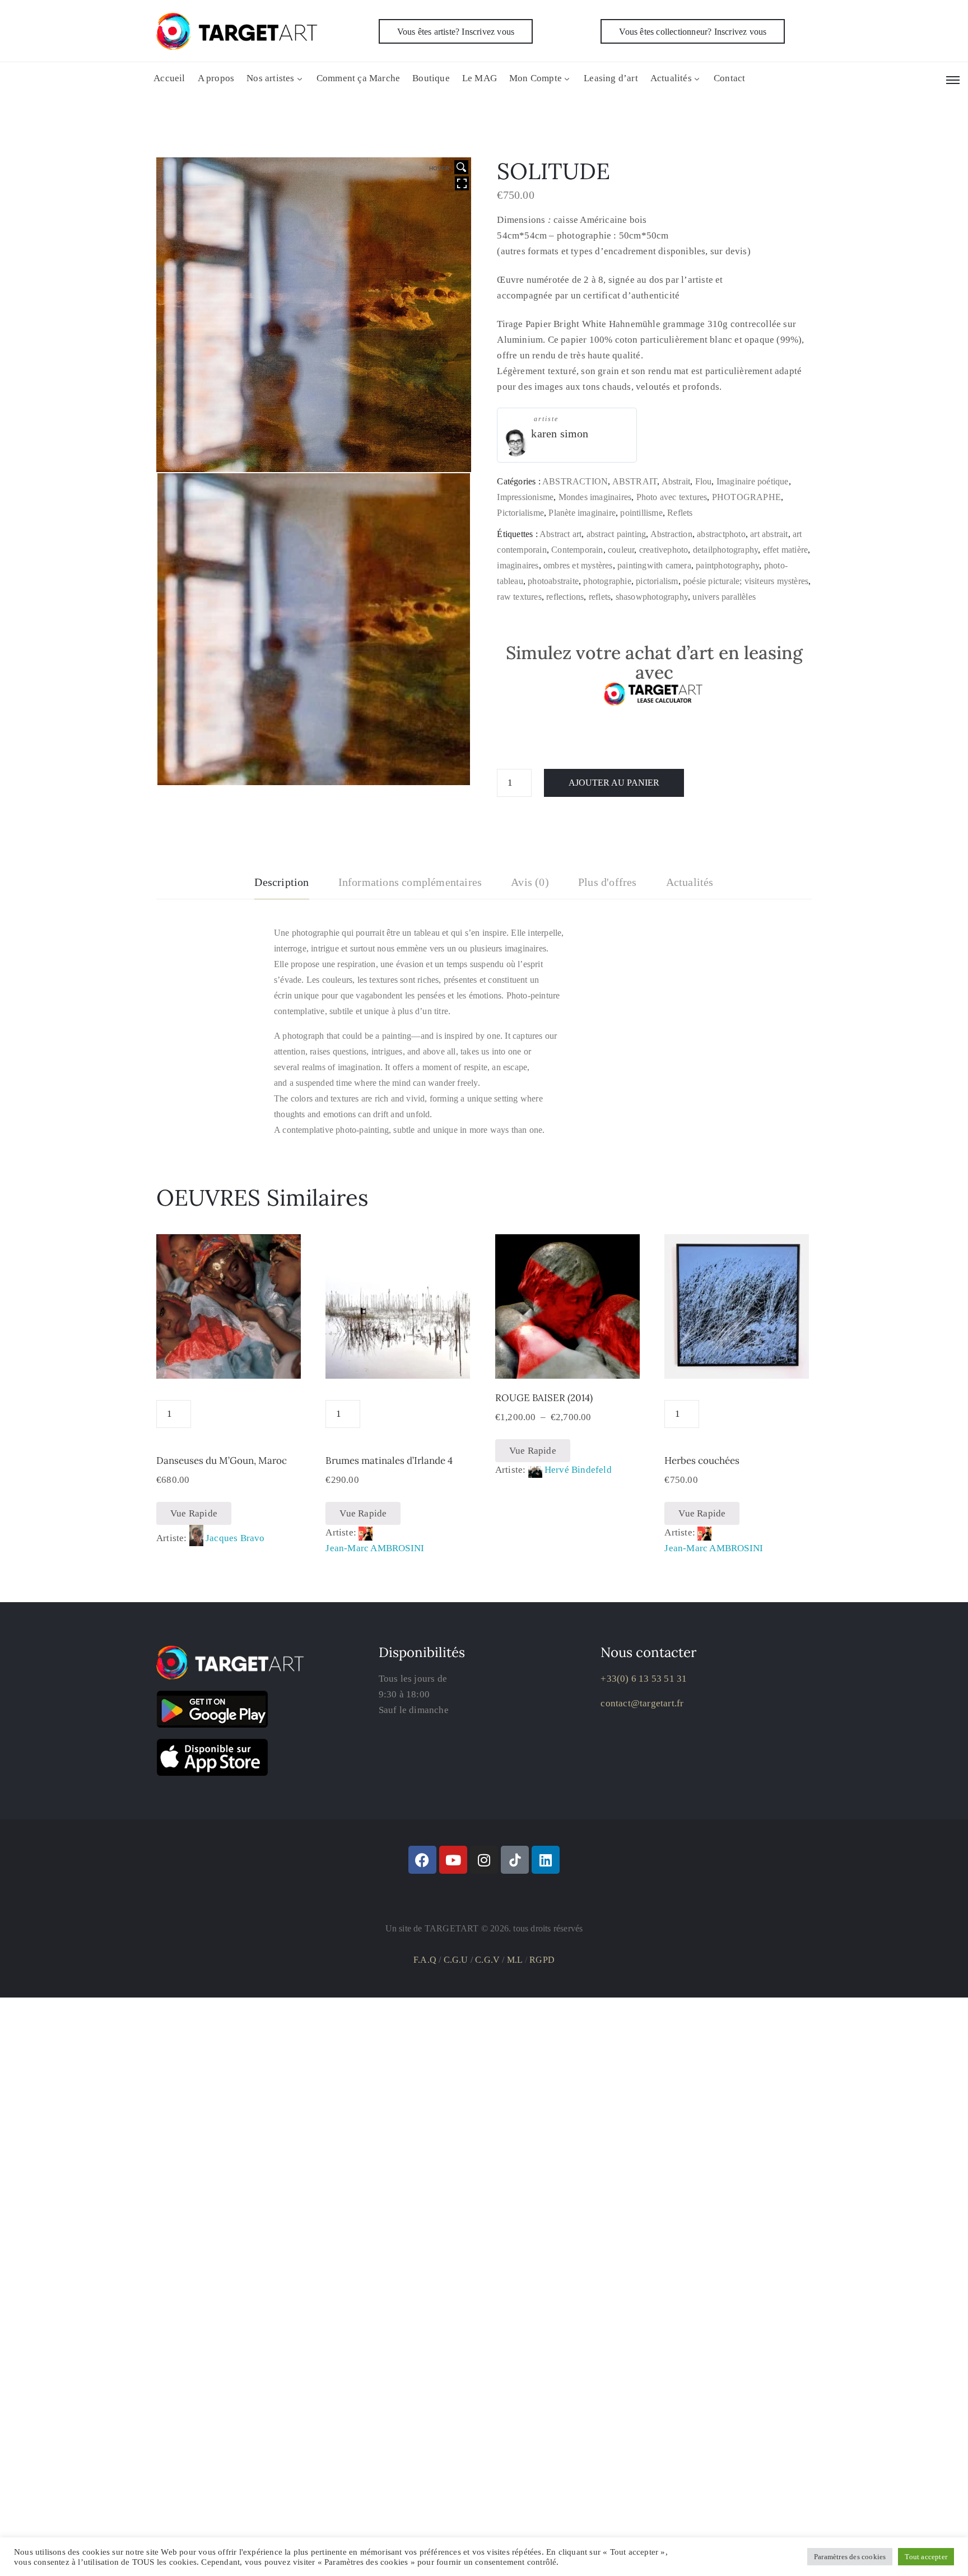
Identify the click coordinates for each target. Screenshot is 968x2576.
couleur (621, 550)
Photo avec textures (672, 497)
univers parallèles (724, 597)
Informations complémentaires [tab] (410, 882)
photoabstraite (553, 581)
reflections (565, 597)
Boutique (431, 78)
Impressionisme (525, 497)
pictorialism (657, 581)
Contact (729, 78)
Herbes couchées (702, 1460)
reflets (600, 597)
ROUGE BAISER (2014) (544, 1398)
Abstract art (560, 534)
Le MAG (480, 78)
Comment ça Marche (358, 78)
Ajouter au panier (614, 783)
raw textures (519, 597)
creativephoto (664, 550)
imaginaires (518, 565)
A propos (216, 78)
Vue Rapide (194, 1513)
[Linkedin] (546, 1860)
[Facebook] (422, 1860)
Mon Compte (536, 78)
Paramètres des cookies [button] (850, 2557)
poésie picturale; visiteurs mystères (746, 581)
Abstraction (671, 534)
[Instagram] (484, 1860)
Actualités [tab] (690, 882)
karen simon (560, 433)
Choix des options (567, 1365)
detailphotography (725, 550)
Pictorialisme (520, 513)
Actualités (671, 78)
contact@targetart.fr (642, 1703)
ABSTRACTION (575, 481)
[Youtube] (453, 1860)
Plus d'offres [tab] (608, 882)
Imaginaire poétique (753, 481)
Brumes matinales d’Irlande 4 (389, 1460)
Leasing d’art (611, 78)
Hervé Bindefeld (578, 1470)
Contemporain (577, 550)
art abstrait (769, 534)
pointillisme (641, 513)
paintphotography (727, 565)
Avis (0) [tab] (530, 882)
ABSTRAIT (635, 481)
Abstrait (676, 481)
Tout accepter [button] (926, 2557)
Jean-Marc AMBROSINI (375, 1548)
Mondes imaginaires (595, 497)
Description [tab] (281, 882)
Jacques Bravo (235, 1538)
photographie (607, 581)
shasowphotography (652, 597)
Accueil (169, 78)
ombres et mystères (578, 565)
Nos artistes (270, 78)
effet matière (786, 550)
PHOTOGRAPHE (746, 497)
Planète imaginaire (582, 513)
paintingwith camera (654, 565)
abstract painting (616, 534)
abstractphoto (721, 534)
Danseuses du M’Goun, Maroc (222, 1460)
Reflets (680, 513)
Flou (704, 481)
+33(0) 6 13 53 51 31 (644, 1679)
